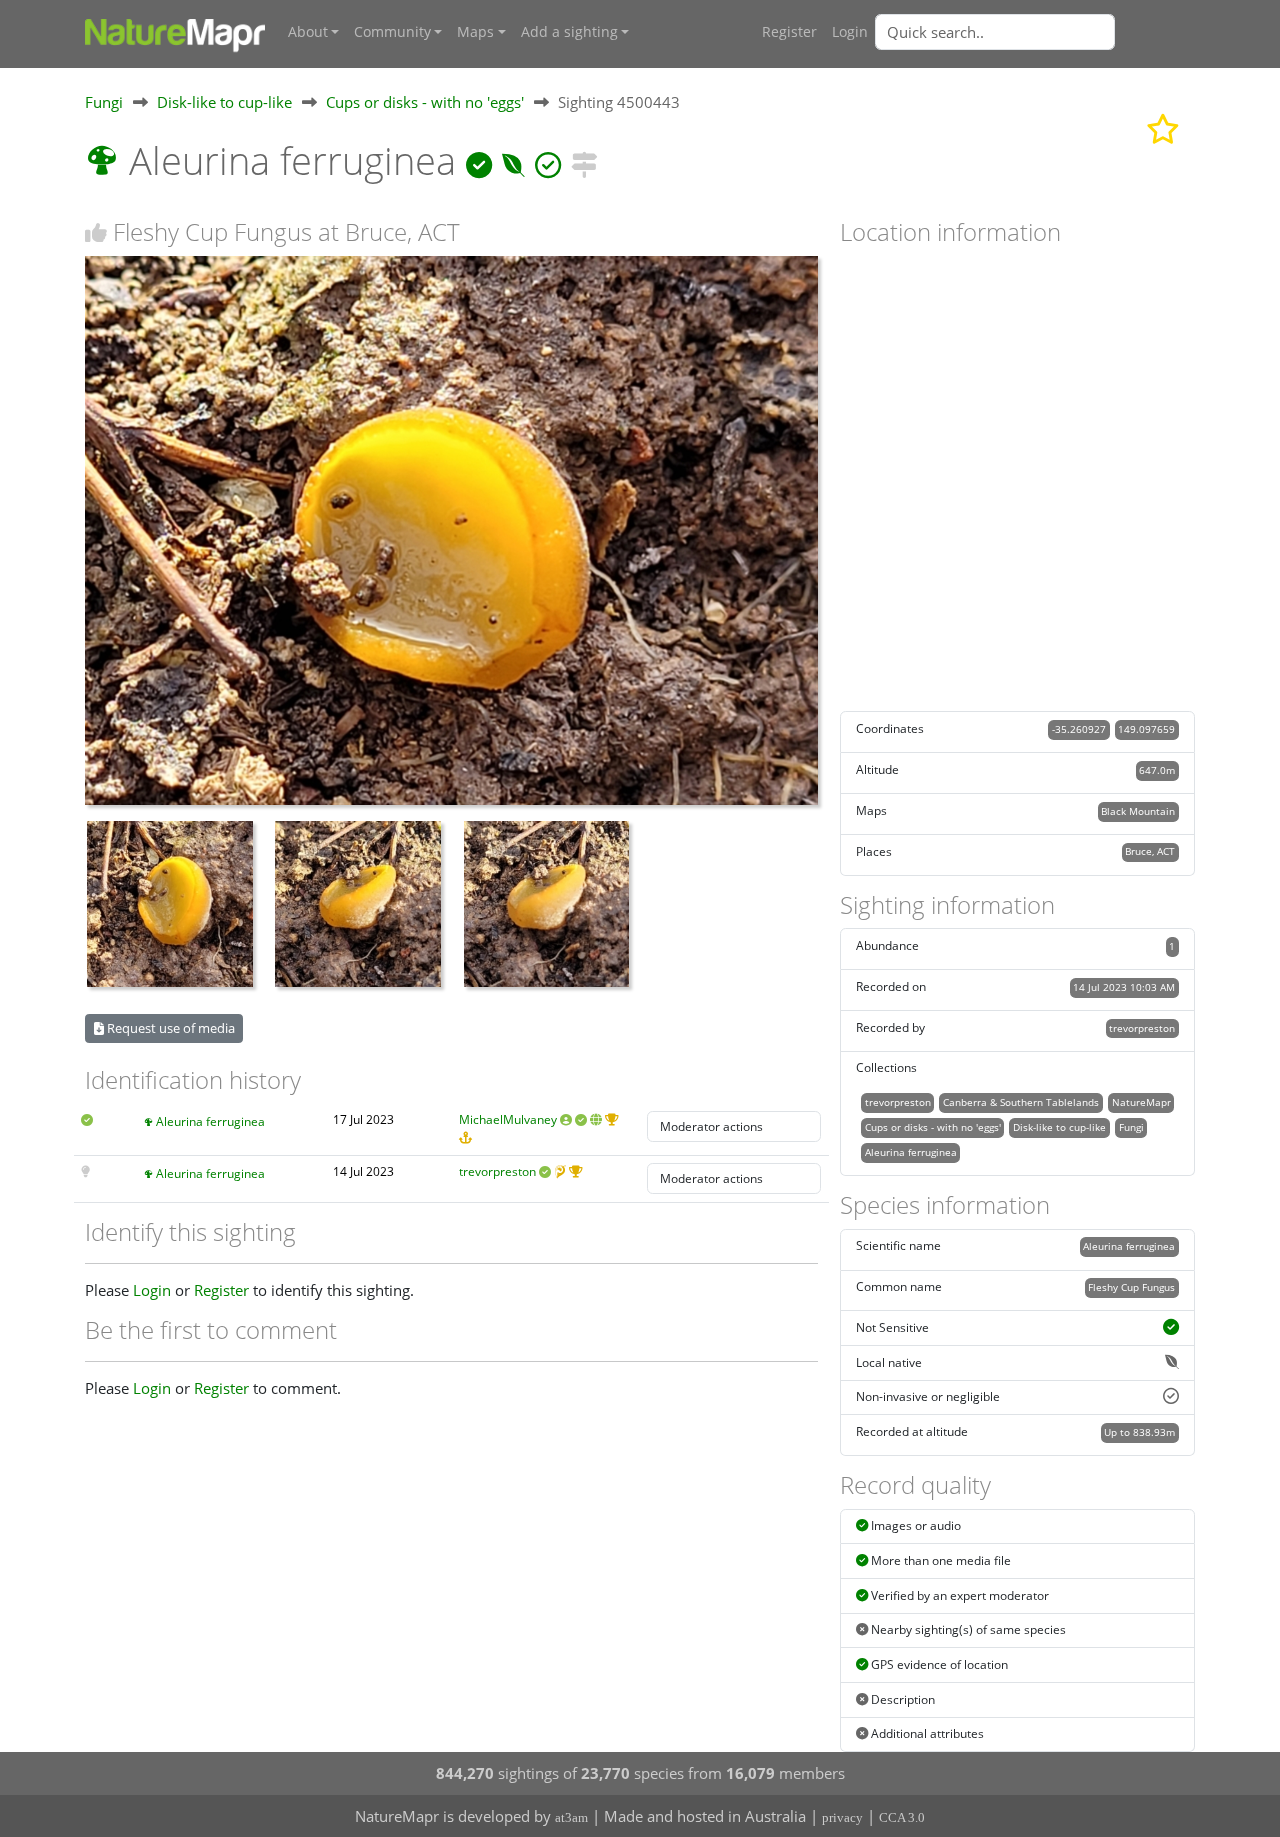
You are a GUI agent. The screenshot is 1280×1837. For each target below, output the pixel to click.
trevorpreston (497, 1171)
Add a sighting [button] (569, 32)
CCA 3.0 (902, 1817)
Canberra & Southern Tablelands (1021, 1102)
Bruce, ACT (1150, 851)
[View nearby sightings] (584, 160)
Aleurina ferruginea (210, 1121)
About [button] (308, 32)
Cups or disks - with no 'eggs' (425, 102)
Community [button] (392, 32)
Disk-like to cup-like (224, 102)
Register (789, 32)
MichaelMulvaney (508, 1119)
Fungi (104, 102)
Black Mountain (1138, 811)
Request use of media (169, 1028)
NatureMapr (1141, 1102)
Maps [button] (475, 32)
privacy (842, 1817)
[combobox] (1035, 32)
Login (850, 32)
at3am (571, 1817)
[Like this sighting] (96, 232)
